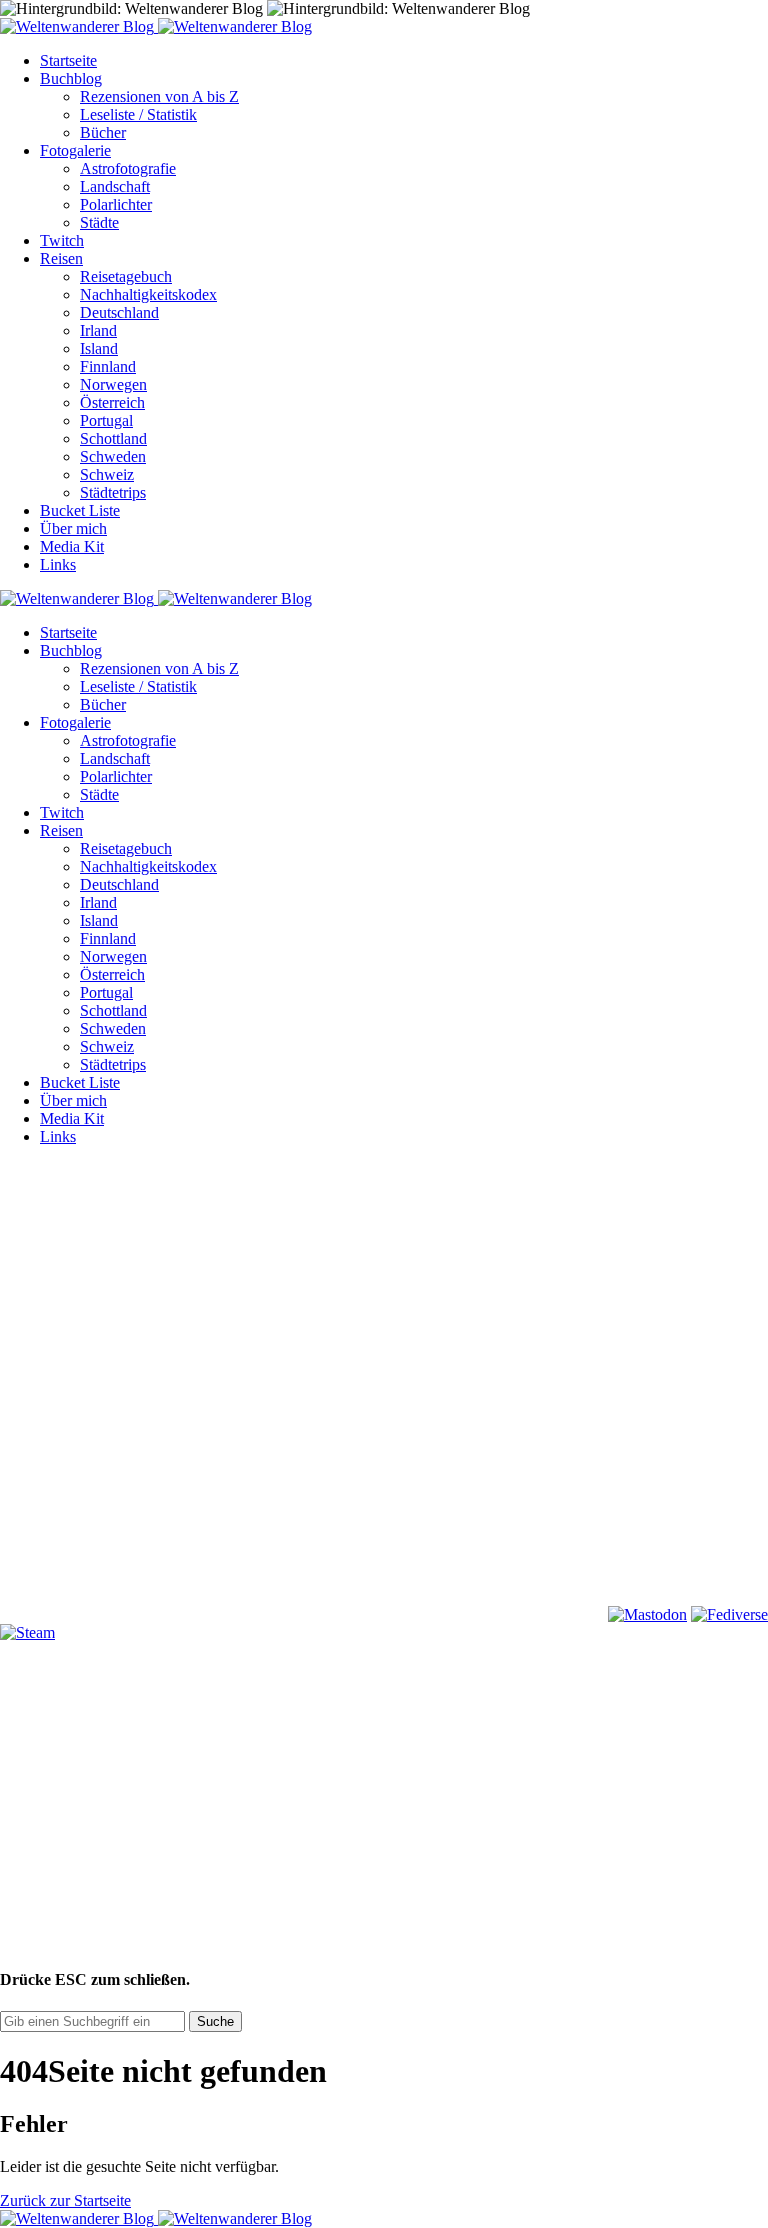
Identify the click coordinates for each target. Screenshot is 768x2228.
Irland (98, 330)
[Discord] (150, 1614)
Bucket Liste (80, 510)
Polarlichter (116, 204)
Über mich (73, 528)
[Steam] (27, 1632)
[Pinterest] (150, 1460)
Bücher (103, 132)
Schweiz (107, 474)
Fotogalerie (75, 150)
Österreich (112, 402)
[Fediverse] (729, 1614)
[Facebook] (150, 1306)
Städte (99, 222)
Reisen (61, 258)
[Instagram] (454, 1306)
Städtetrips (113, 492)
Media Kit (72, 546)
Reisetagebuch (126, 276)
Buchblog (71, 78)
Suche (215, 2021)
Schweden (113, 456)
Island (99, 348)
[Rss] (454, 1460)
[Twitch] (454, 1614)
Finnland (108, 366)
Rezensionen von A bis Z (159, 96)
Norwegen (113, 384)
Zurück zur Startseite (65, 2200)
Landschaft (115, 186)
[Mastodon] (647, 1614)
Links (58, 564)
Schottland (113, 438)
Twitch (62, 240)
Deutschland (119, 312)
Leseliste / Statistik (138, 114)
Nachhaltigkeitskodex (148, 294)
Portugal (106, 420)
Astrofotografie (128, 168)
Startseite (68, 60)
